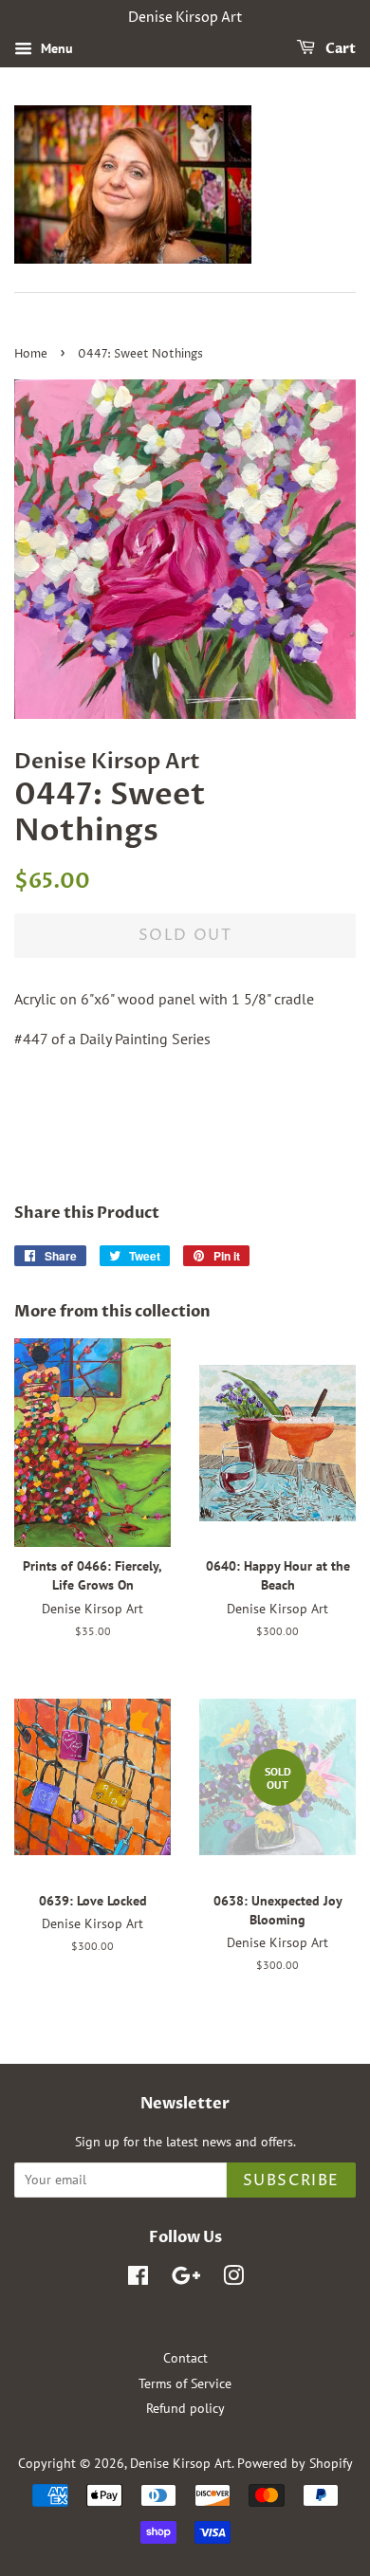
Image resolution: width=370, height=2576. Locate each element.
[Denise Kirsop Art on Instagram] (233, 2279)
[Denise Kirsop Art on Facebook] (138, 2279)
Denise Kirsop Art (181, 2463)
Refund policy (185, 2408)
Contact (185, 2358)
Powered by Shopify (295, 2463)
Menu (55, 48)
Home (31, 354)
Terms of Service (185, 2383)
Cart (339, 49)
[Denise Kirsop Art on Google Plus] (186, 2279)
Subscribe (291, 2180)
